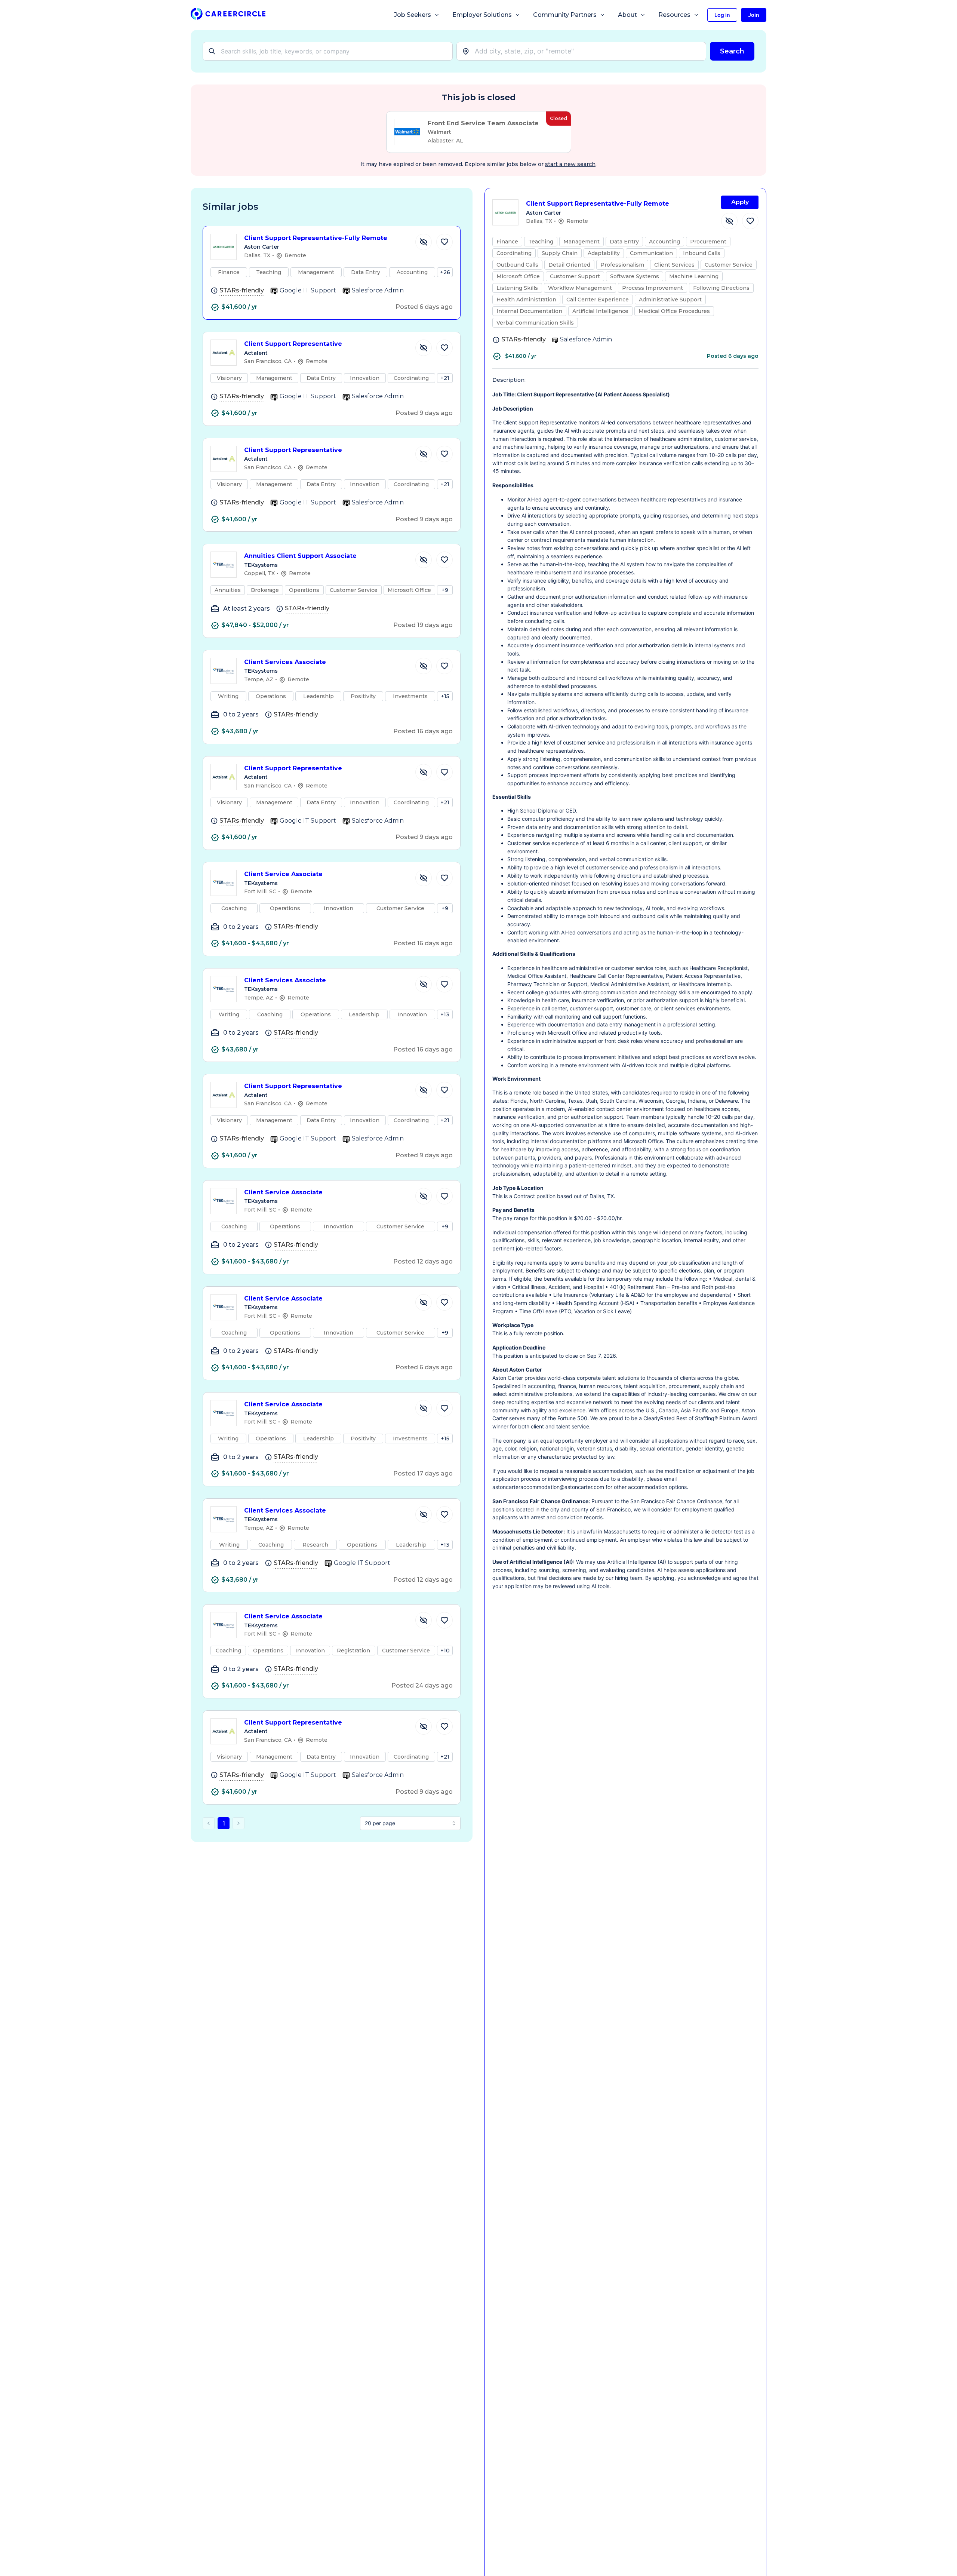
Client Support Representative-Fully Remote (316, 238)
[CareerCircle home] (228, 15)
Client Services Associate (285, 662)
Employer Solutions (482, 15)
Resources (674, 15)
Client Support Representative (293, 344)
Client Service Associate (283, 874)
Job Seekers (413, 15)
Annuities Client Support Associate (300, 556)
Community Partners (565, 15)
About (627, 15)
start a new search (570, 164)
